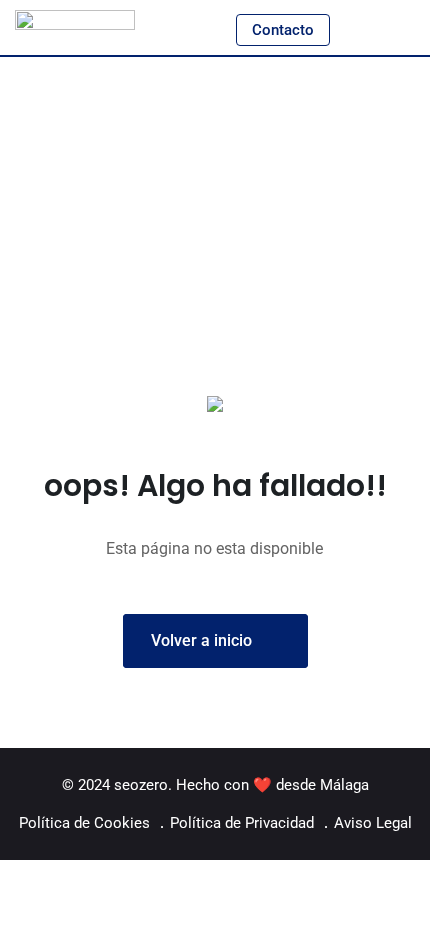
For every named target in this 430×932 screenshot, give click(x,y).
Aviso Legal (373, 823)
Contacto (283, 30)
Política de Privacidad (242, 823)
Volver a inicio (201, 640)
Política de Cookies (84, 823)
